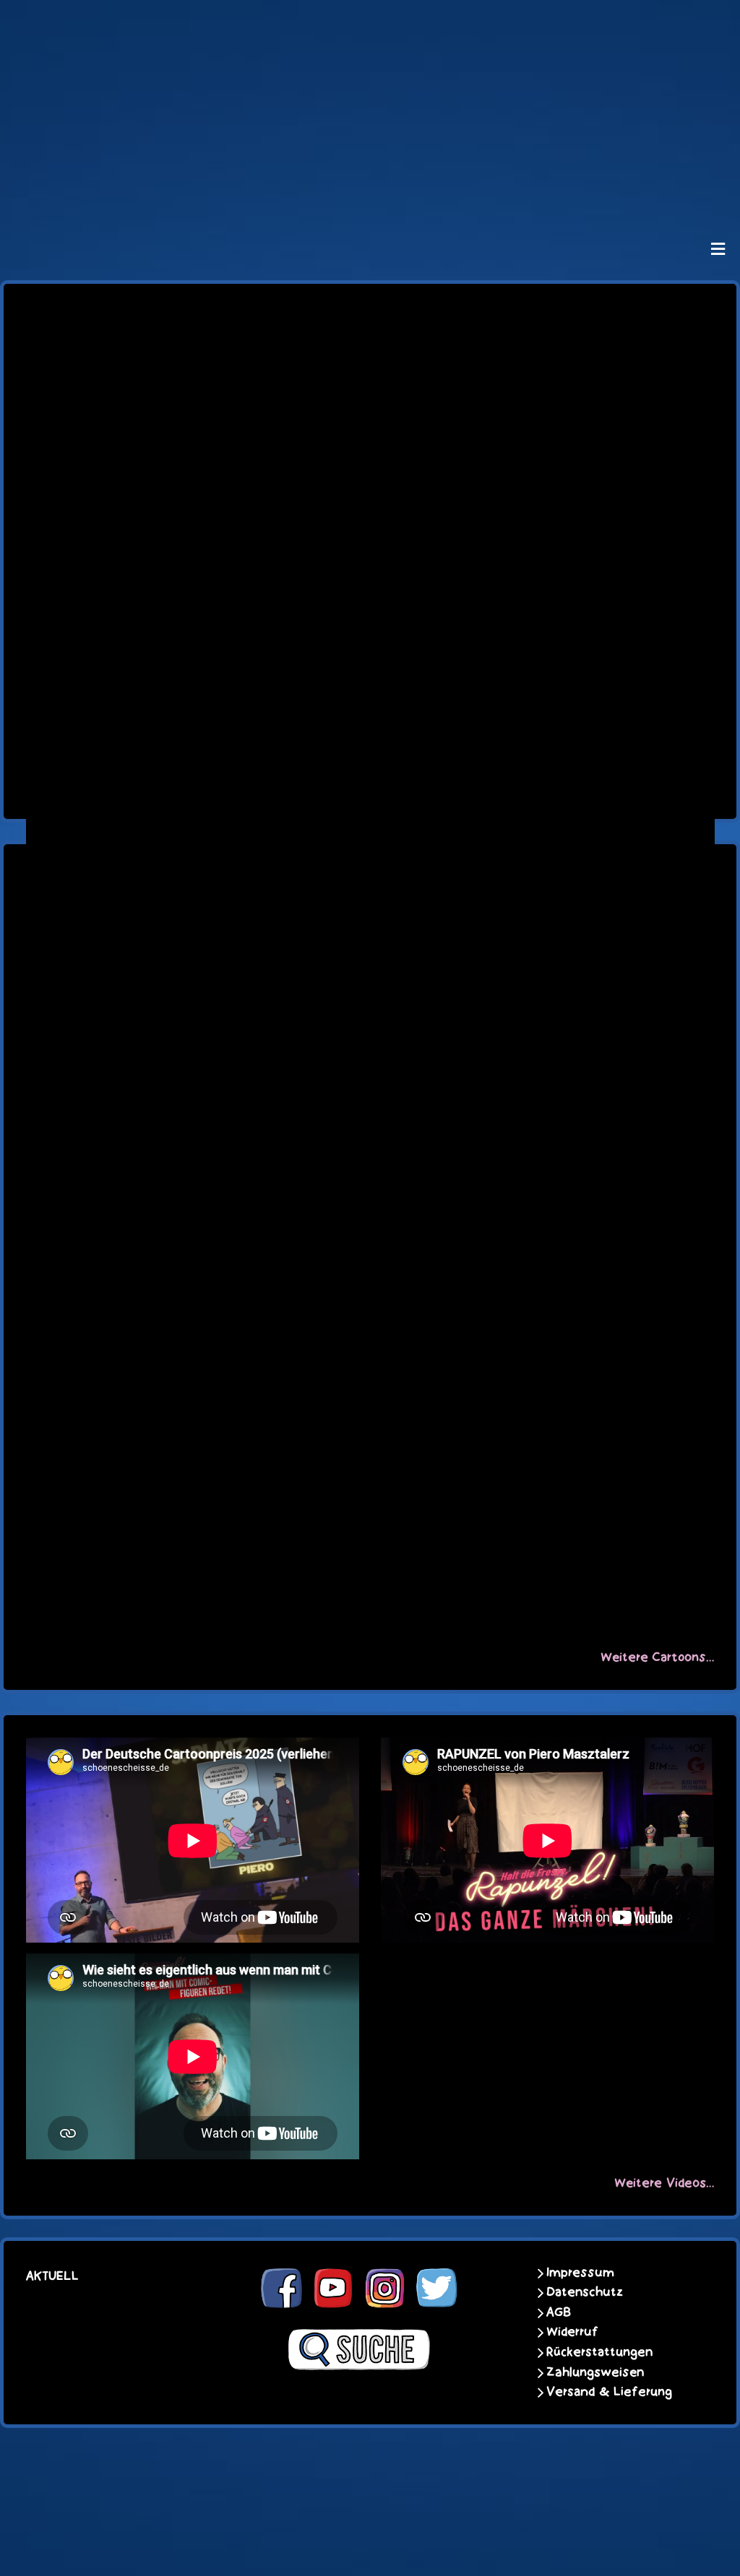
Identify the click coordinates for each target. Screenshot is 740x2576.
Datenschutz (585, 2292)
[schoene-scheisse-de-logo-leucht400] (370, 23)
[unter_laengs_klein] (370, 192)
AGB (559, 2312)
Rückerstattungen (599, 2352)
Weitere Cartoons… (657, 1657)
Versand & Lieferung (609, 2392)
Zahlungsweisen (595, 2372)
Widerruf (572, 2332)
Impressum (580, 2273)
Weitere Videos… (664, 2183)
